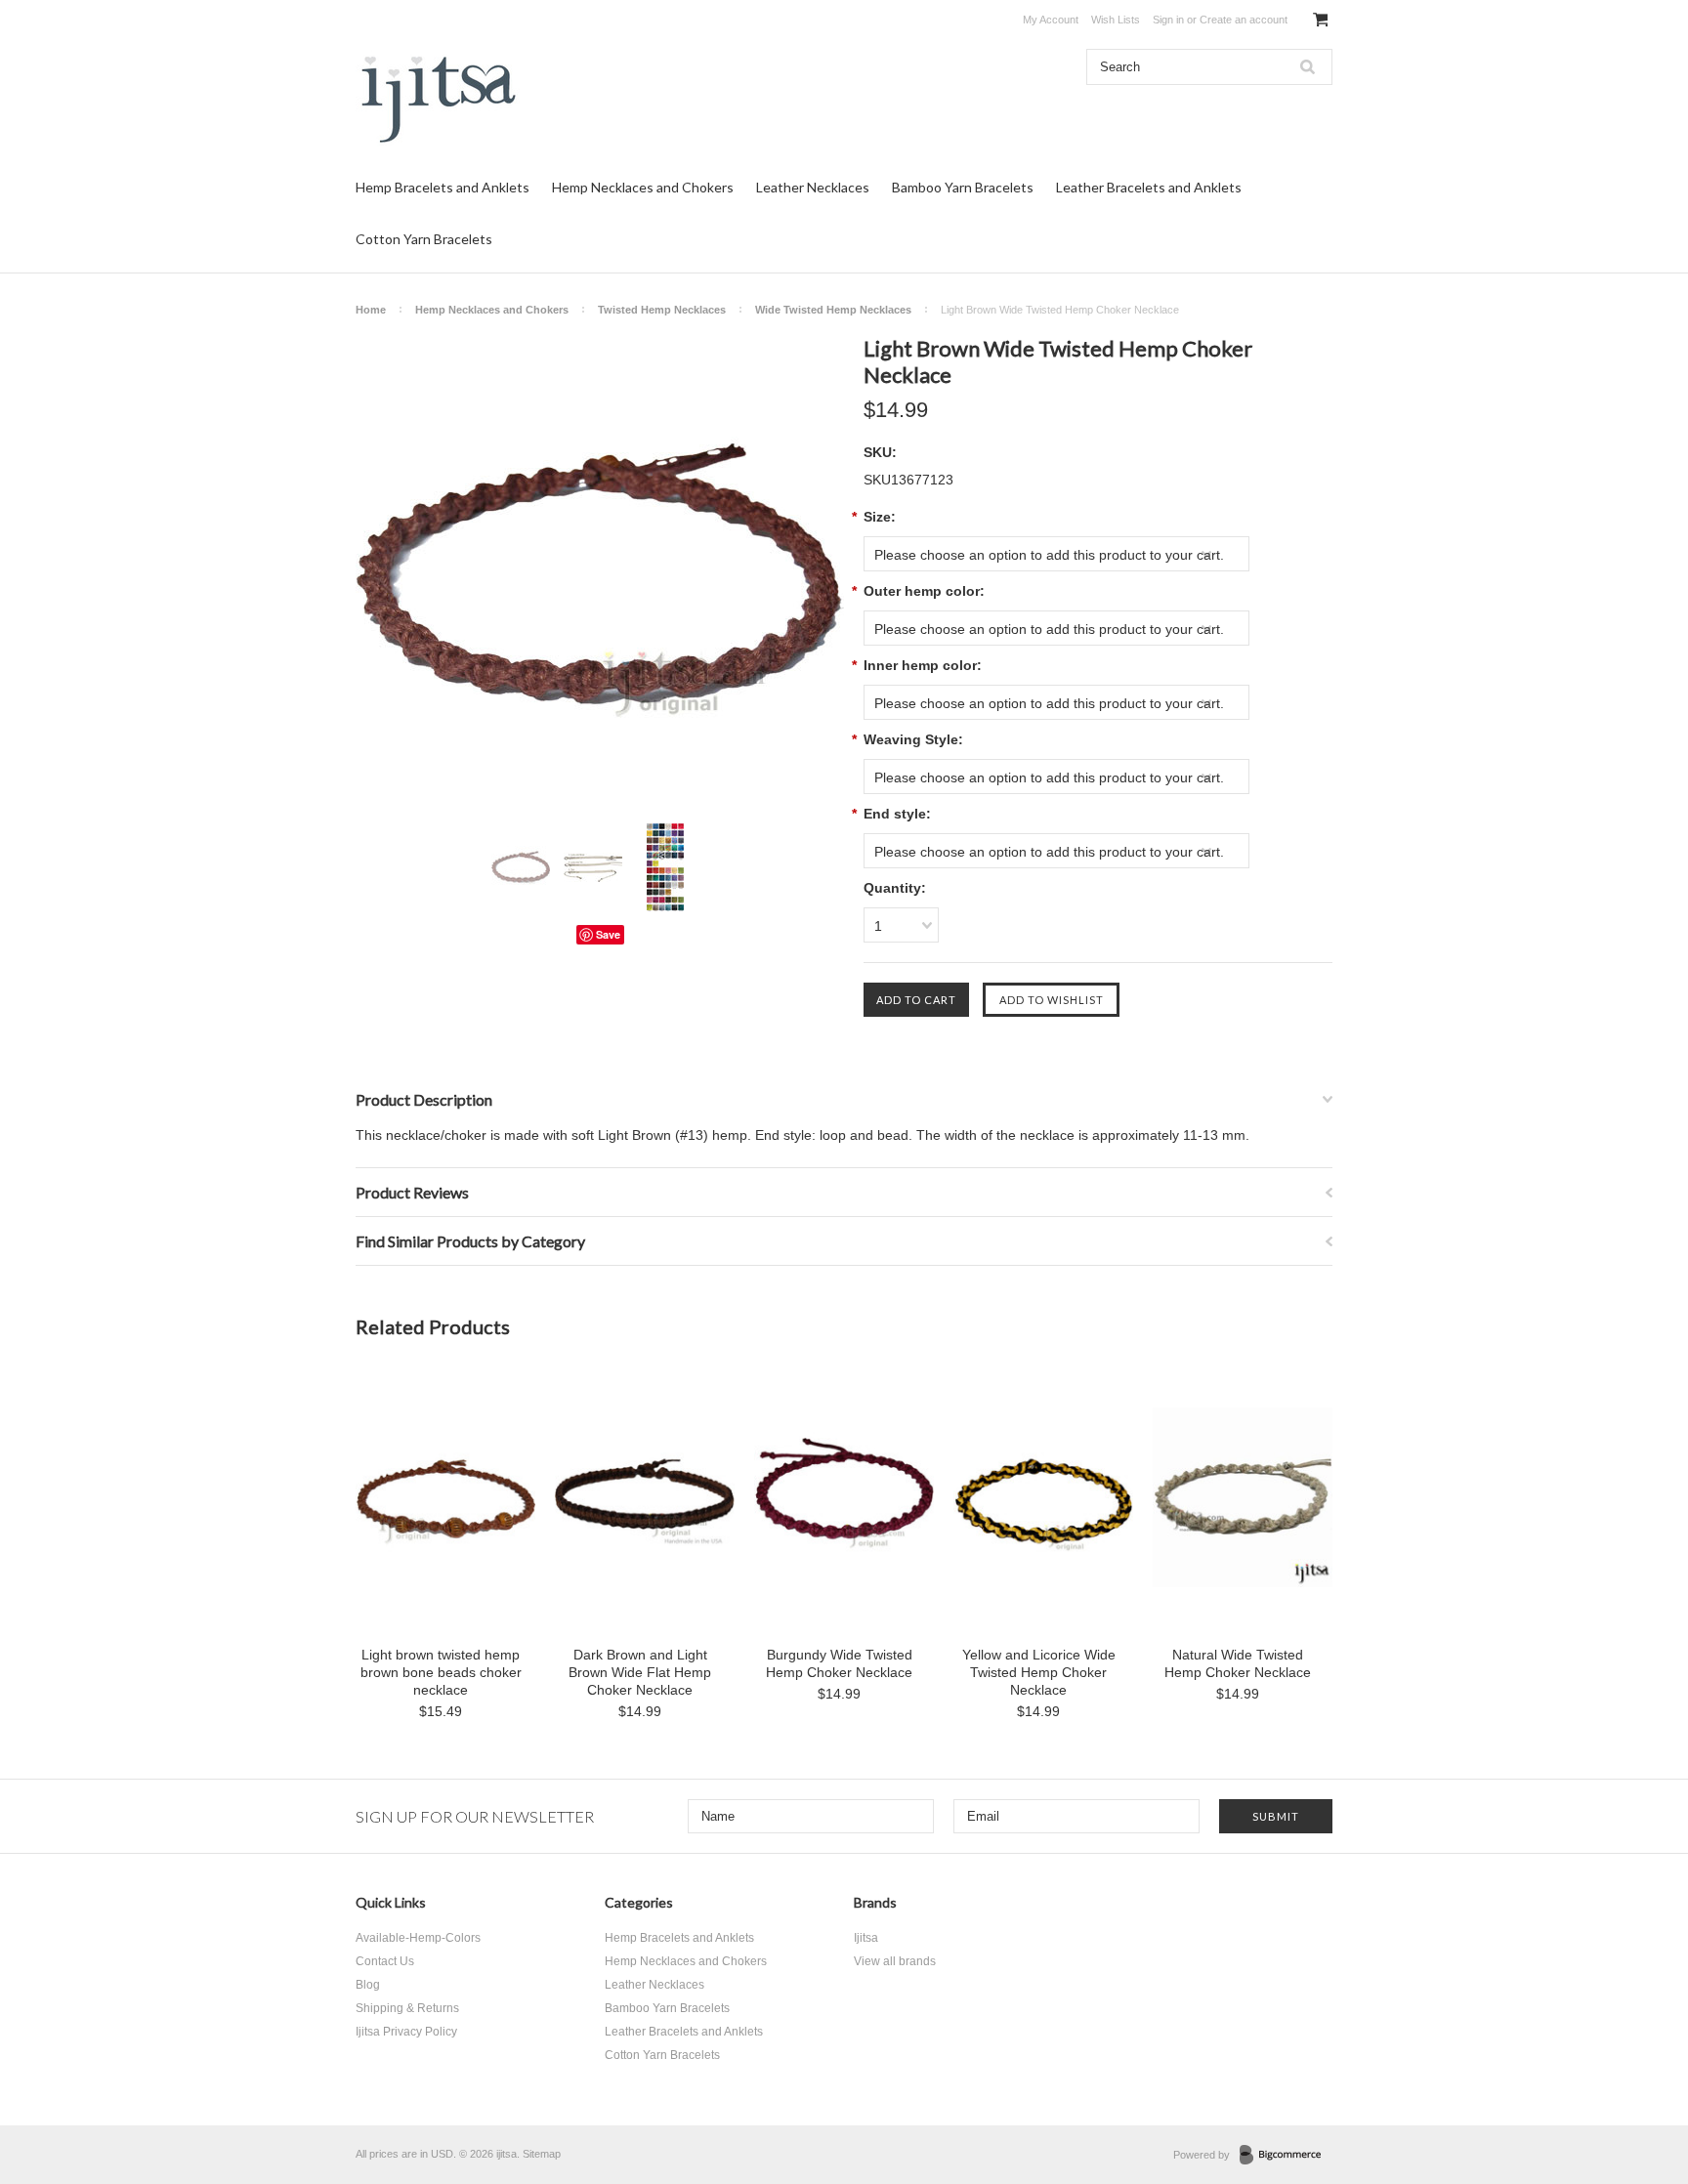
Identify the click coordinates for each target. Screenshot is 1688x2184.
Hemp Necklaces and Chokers (643, 187)
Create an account (1244, 20)
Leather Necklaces (813, 187)
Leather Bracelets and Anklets (1149, 187)
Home (371, 310)
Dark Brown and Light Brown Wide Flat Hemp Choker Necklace (640, 1672)
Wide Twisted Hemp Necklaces (833, 310)
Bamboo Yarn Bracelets (963, 187)
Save (608, 934)
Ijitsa (866, 1938)
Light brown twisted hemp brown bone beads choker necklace (441, 1672)
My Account (1051, 20)
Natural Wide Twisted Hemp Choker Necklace (1238, 1663)
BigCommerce (1286, 2156)
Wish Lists (1116, 20)
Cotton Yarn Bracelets (424, 239)
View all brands (895, 1961)
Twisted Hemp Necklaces (662, 310)
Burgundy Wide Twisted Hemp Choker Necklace (839, 1663)
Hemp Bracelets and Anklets (443, 187)
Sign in (1168, 20)
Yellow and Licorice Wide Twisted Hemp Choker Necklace (1039, 1672)
